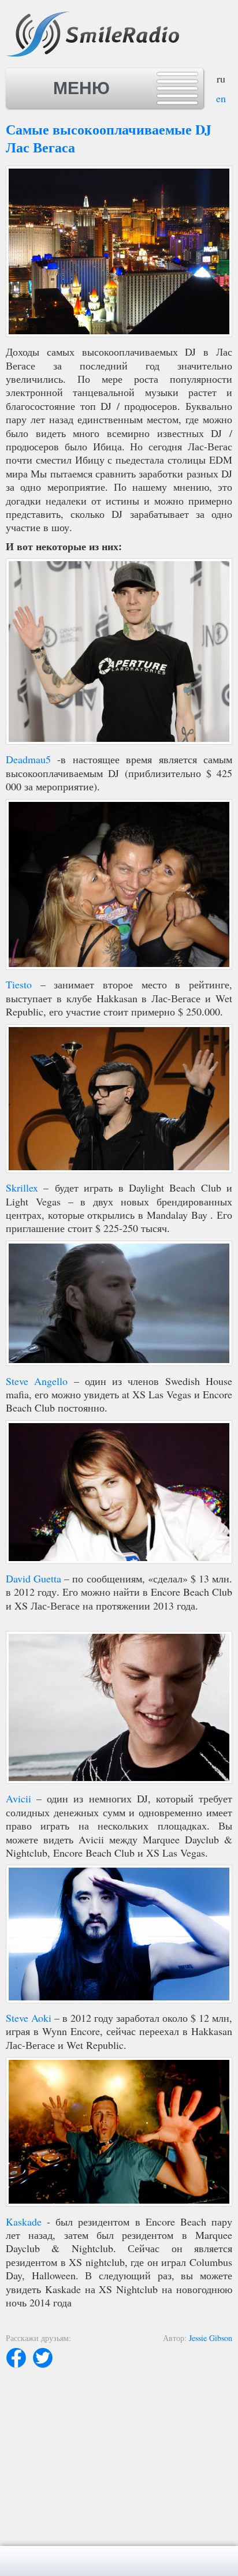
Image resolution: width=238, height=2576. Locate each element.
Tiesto (19, 984)
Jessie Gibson (211, 2338)
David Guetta (34, 1578)
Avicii (18, 1798)
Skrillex (22, 1188)
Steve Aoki (29, 2018)
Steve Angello (37, 1381)
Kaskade (24, 2222)
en (221, 98)
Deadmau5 (28, 759)
